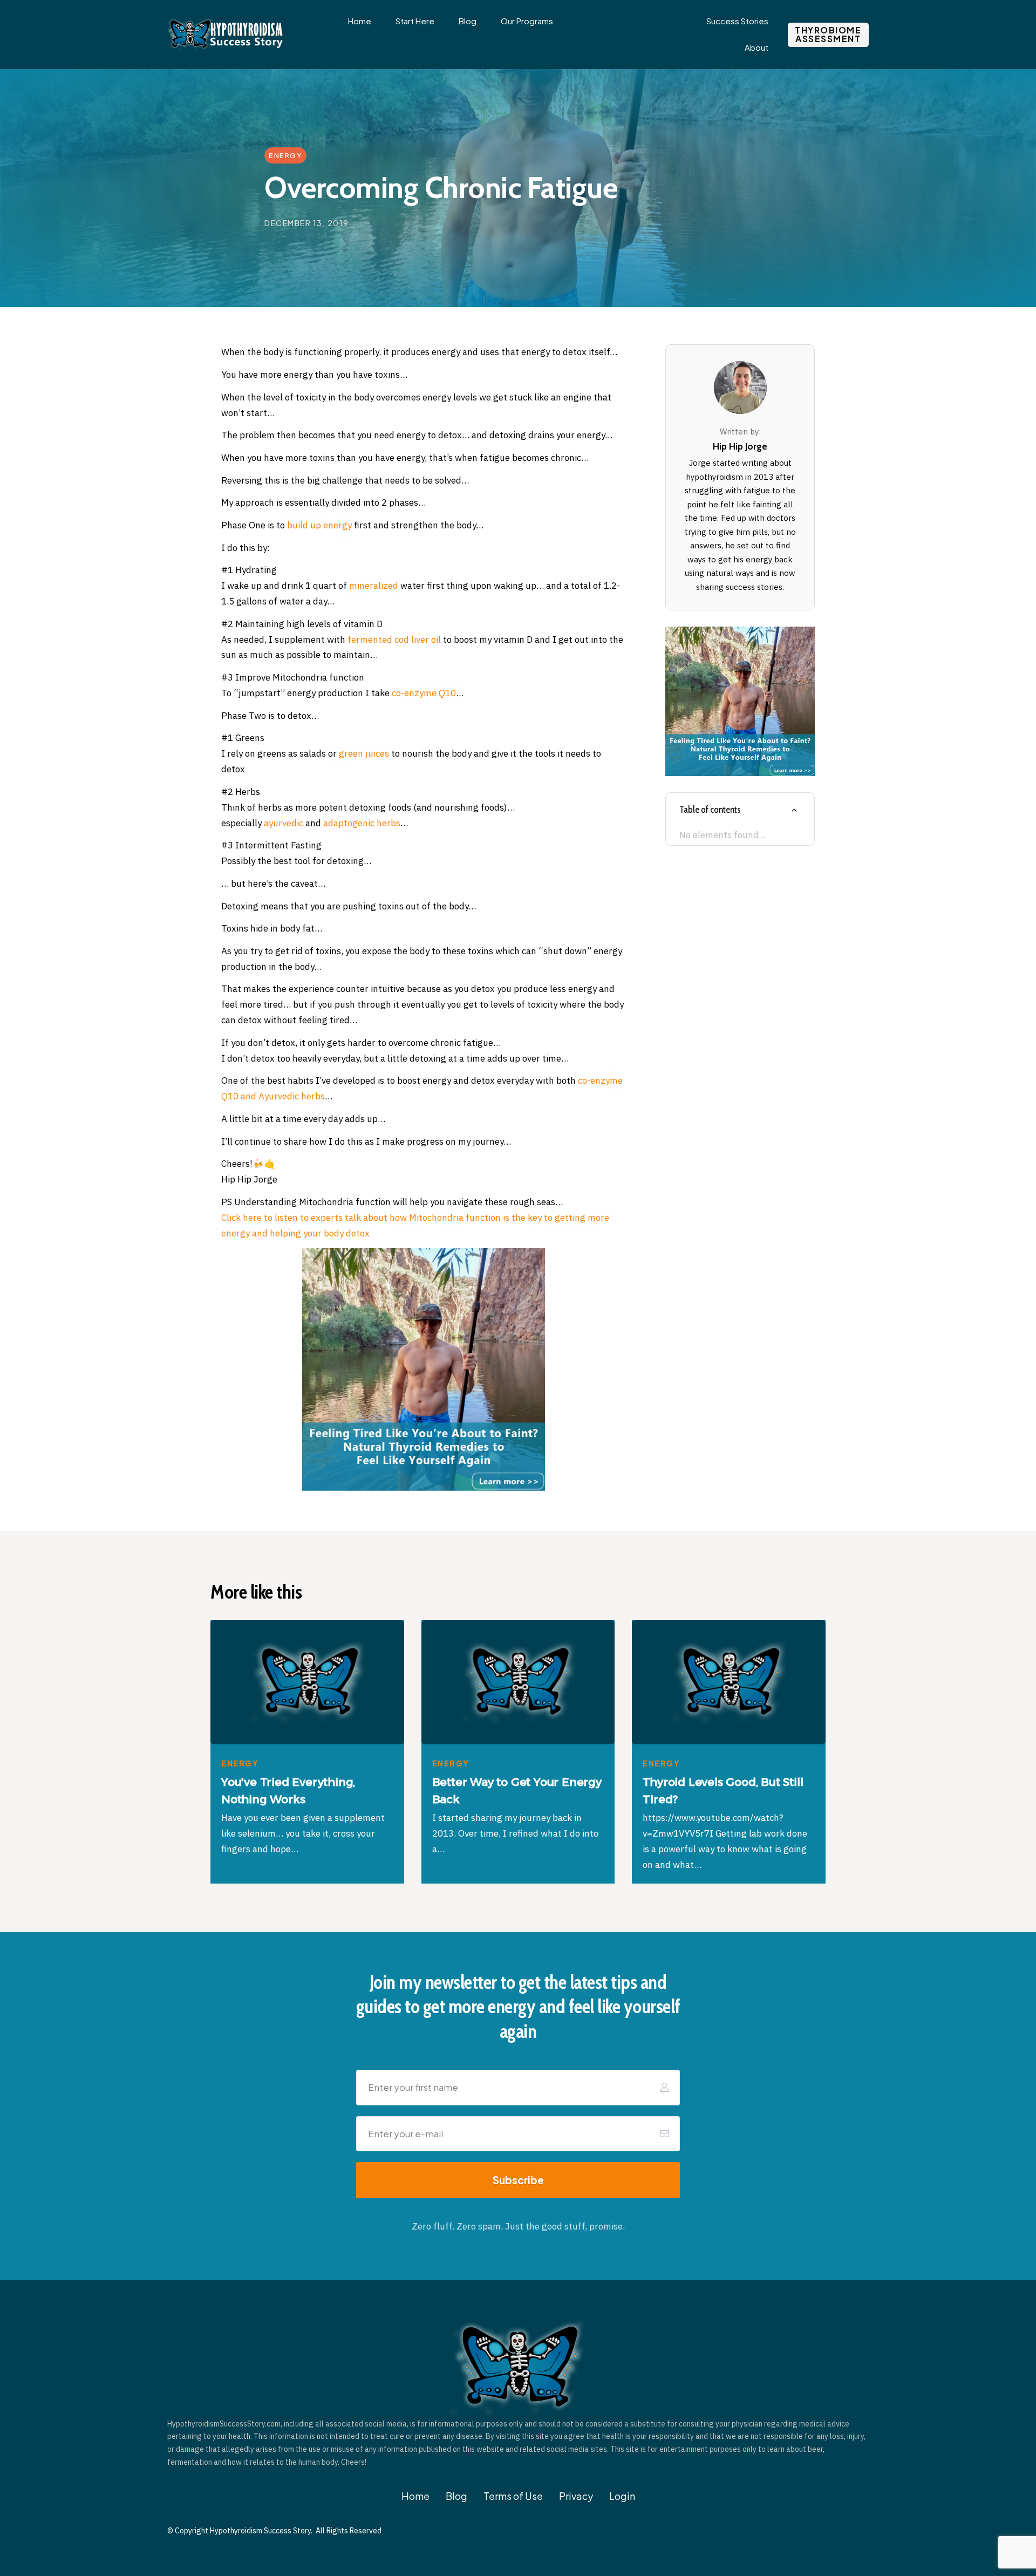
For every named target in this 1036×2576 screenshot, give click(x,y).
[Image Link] (424, 1369)
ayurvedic (284, 823)
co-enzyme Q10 (424, 693)
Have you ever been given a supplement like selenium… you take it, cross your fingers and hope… (303, 1833)
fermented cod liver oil (394, 640)
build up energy (319, 525)
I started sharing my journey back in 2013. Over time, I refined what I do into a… (515, 1833)
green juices (364, 753)
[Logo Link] (227, 35)
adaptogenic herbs (362, 823)
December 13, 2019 (307, 223)
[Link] (794, 810)
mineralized (374, 586)
